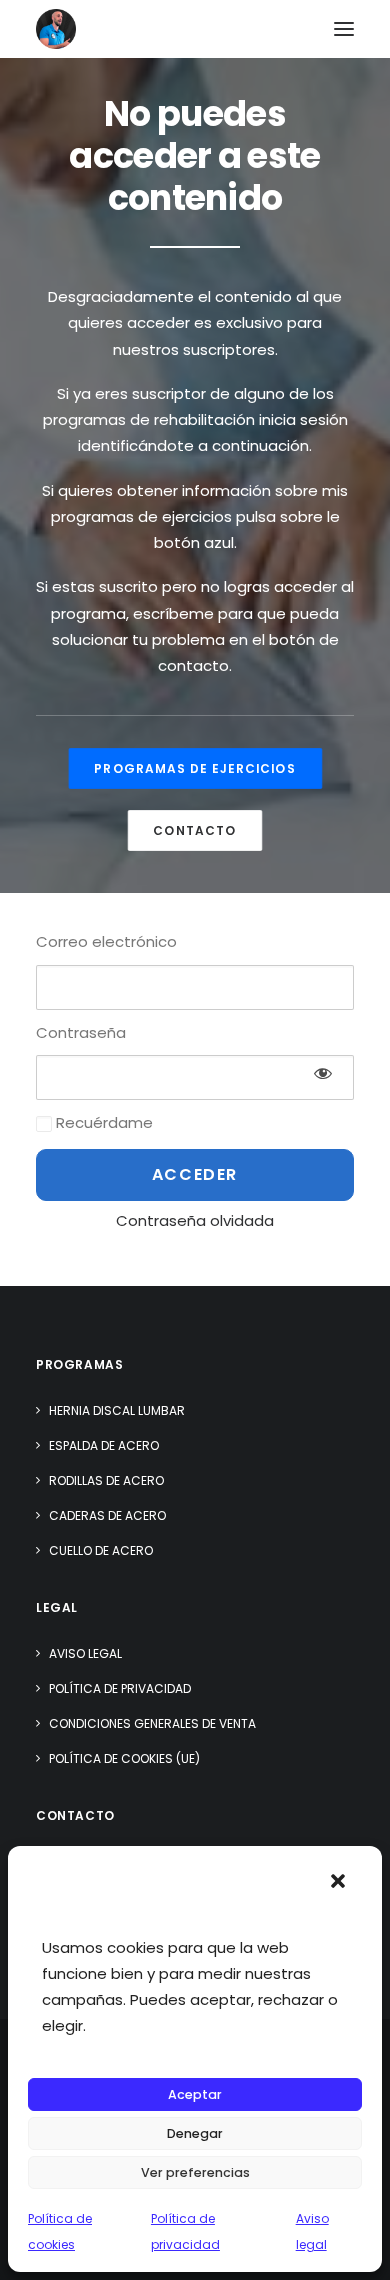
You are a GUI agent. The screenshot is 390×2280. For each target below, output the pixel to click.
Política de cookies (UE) (124, 1758)
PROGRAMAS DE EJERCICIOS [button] (195, 768)
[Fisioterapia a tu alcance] (56, 29)
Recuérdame (102, 1122)
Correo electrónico (106, 941)
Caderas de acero (107, 1515)
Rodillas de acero (106, 1480)
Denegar (195, 2133)
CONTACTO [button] (194, 830)
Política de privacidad (120, 1688)
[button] (338, 1881)
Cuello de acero (101, 1550)
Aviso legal (85, 1653)
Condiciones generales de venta (152, 1723)
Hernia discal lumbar (117, 1410)
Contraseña (81, 1032)
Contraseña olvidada (195, 1220)
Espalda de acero (104, 1445)
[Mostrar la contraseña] (323, 1073)
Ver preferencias (195, 2172)
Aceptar (195, 2094)
